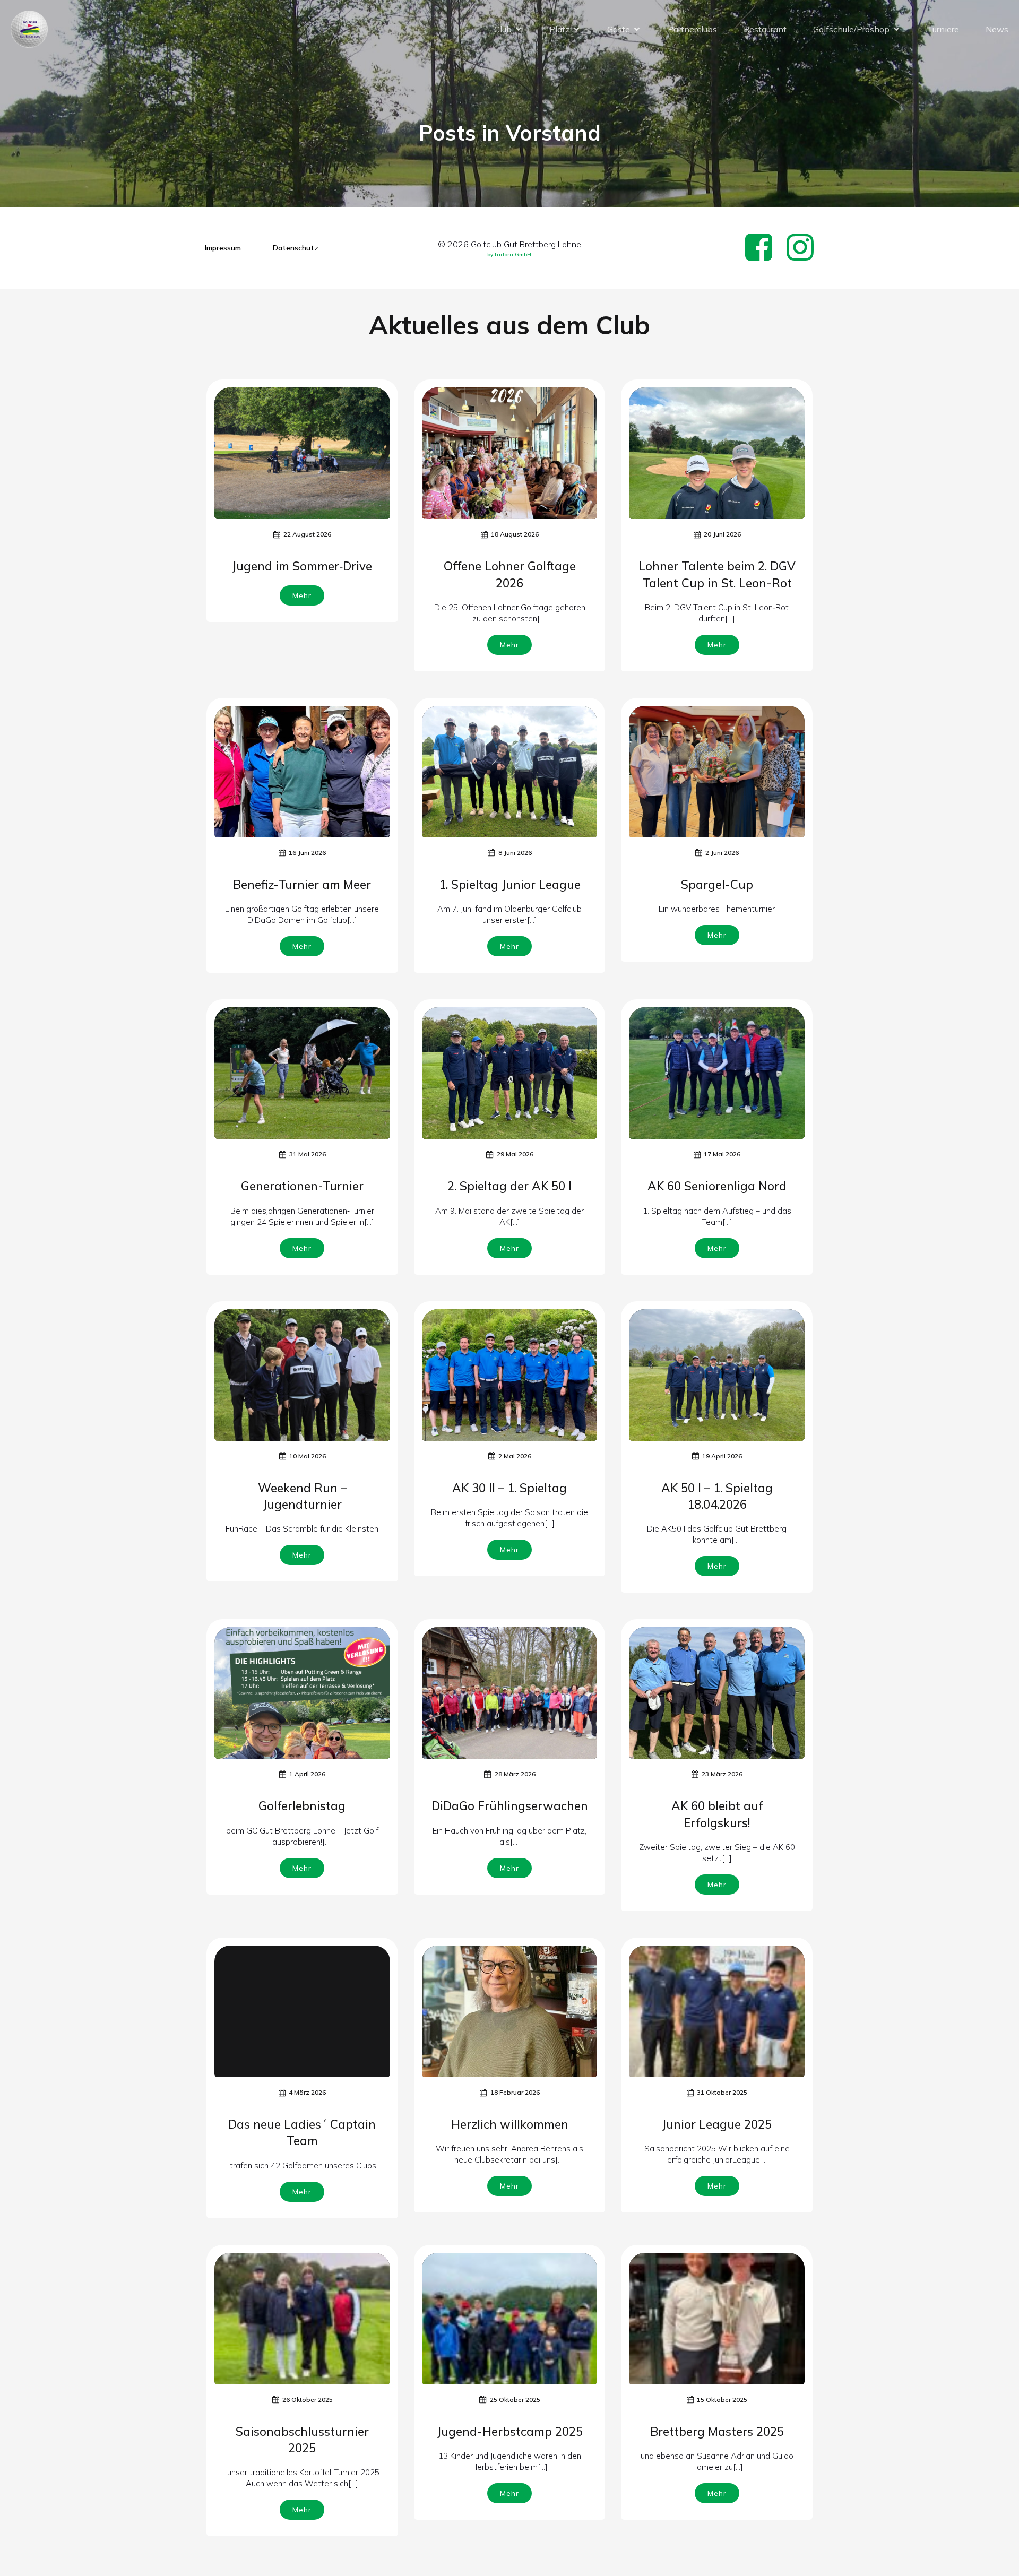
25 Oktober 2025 (515, 2400)
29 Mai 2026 (515, 1154)
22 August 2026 (307, 534)
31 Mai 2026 (308, 1154)
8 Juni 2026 (515, 853)
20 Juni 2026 (722, 534)
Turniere (943, 29)
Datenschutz (296, 248)
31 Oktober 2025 (722, 2092)
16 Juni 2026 (307, 853)
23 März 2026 (722, 1774)
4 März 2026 (307, 2092)
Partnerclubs (692, 29)
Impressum (223, 248)
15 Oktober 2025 (722, 2400)
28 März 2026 (515, 1774)
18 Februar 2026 (515, 2092)
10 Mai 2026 (308, 1456)
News (997, 29)
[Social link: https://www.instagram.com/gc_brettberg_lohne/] (804, 248)
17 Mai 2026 (722, 1154)
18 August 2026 (515, 534)
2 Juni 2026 (722, 853)
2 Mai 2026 (515, 1456)
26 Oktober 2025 (308, 2400)
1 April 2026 (307, 1774)
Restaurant (765, 29)
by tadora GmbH (509, 254)
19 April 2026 (722, 1456)
